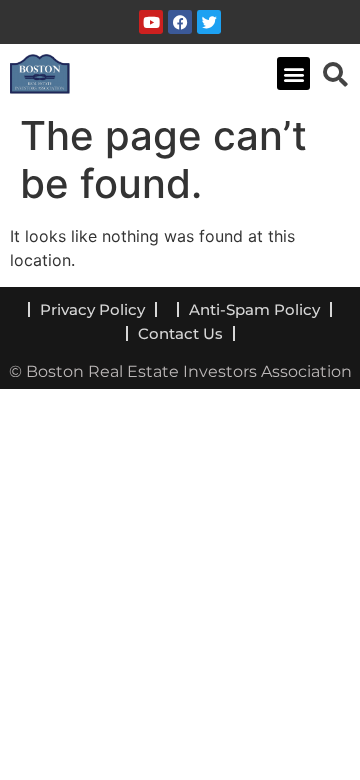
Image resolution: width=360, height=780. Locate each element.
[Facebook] (180, 22)
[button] (293, 73)
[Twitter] (209, 22)
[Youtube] (151, 22)
